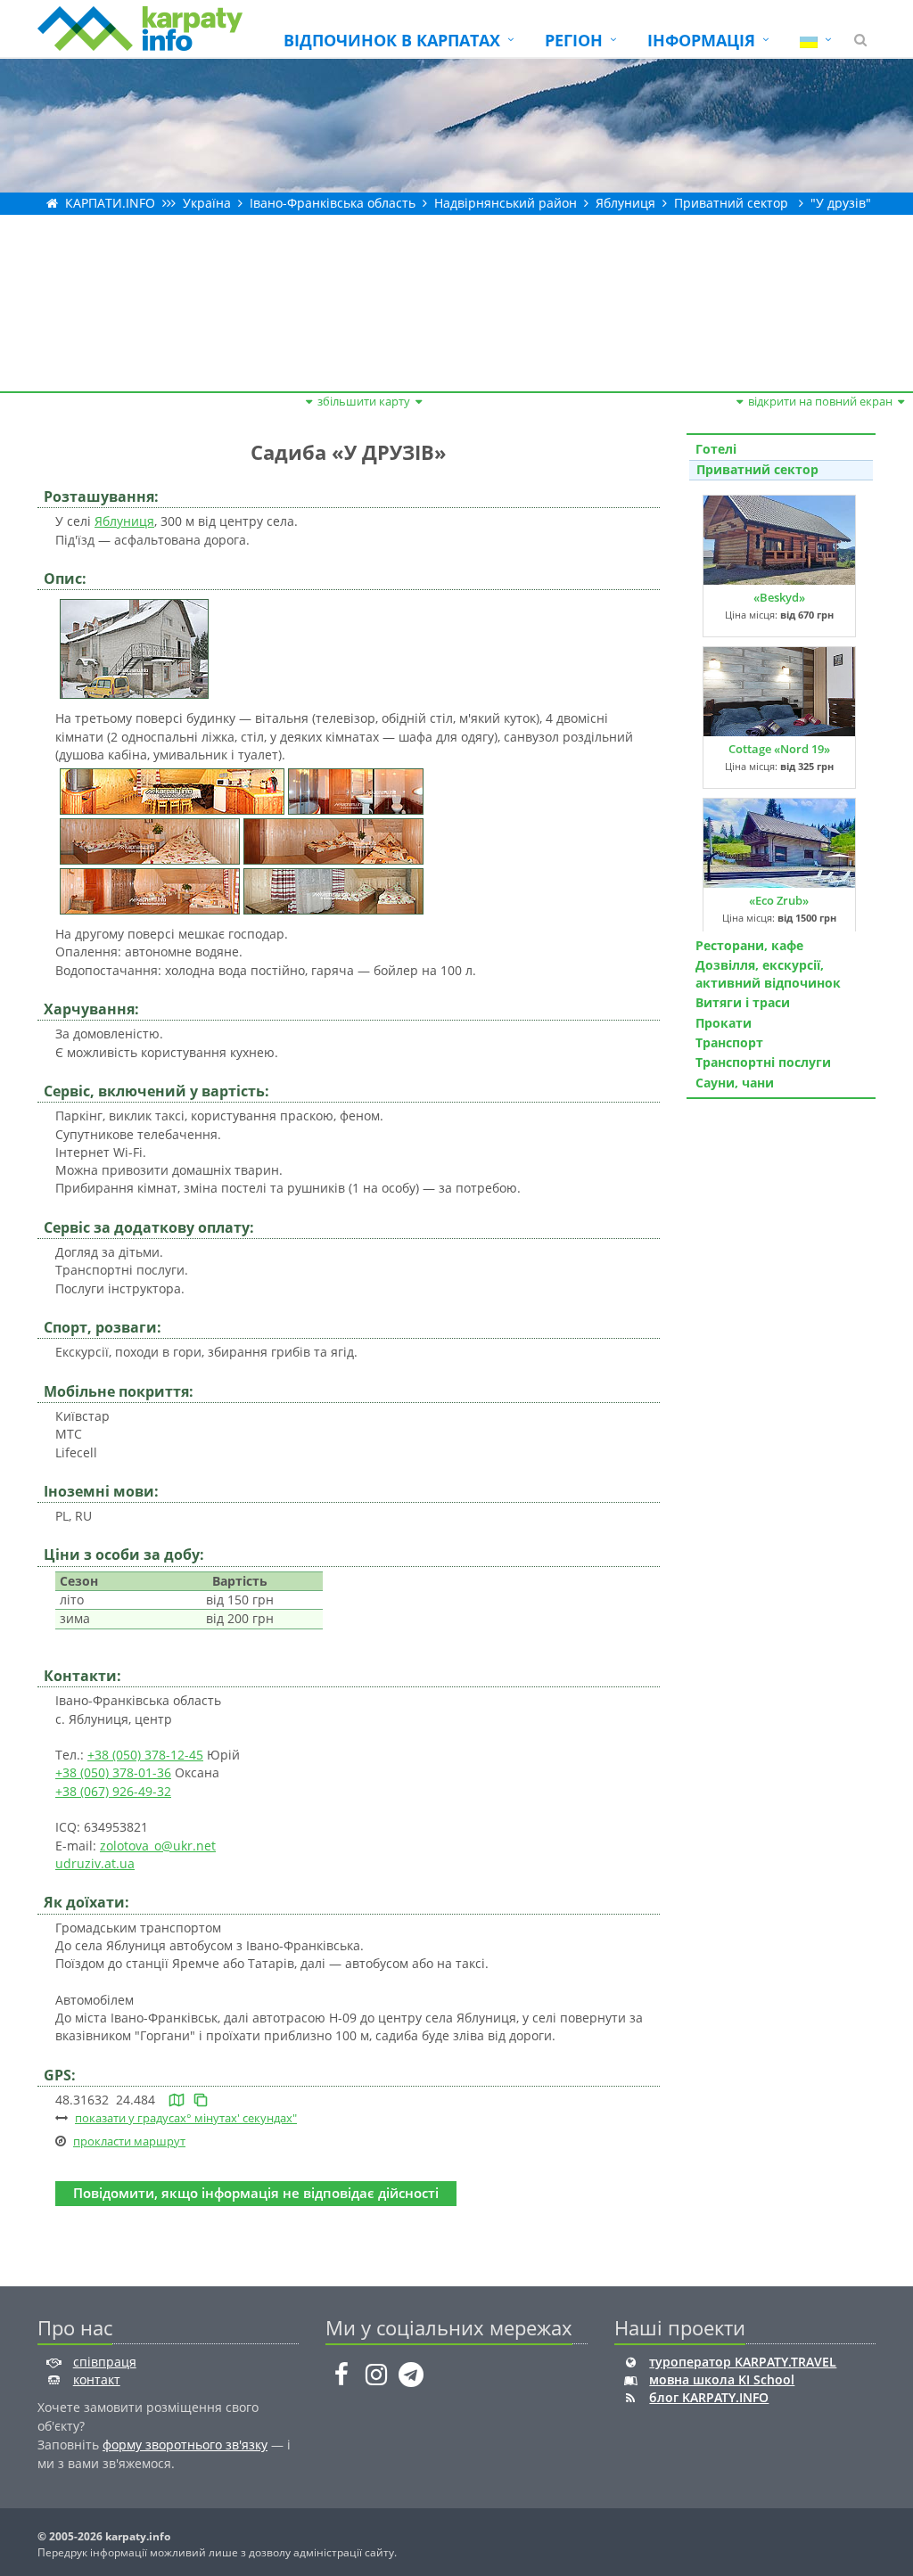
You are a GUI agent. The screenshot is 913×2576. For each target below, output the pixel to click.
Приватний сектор (731, 203)
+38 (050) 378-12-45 (145, 1755)
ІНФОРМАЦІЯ (701, 40)
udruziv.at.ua (95, 1863)
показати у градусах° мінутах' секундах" (186, 2118)
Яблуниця (625, 203)
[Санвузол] (356, 790)
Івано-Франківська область (333, 203)
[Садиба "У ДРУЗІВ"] (134, 648)
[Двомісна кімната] (150, 840)
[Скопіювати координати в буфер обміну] (201, 2100)
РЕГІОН (574, 40)
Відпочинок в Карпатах (392, 40)
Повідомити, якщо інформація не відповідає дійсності (256, 2193)
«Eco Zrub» (779, 900)
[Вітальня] (172, 790)
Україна (207, 203)
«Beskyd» (779, 597)
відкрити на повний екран (820, 401)
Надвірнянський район (506, 203)
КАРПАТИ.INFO (110, 203)
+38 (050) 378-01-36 (113, 1772)
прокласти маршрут (129, 2141)
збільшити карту (364, 401)
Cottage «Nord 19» (779, 749)
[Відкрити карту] (177, 2100)
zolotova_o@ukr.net (158, 1846)
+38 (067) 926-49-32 (113, 1791)
